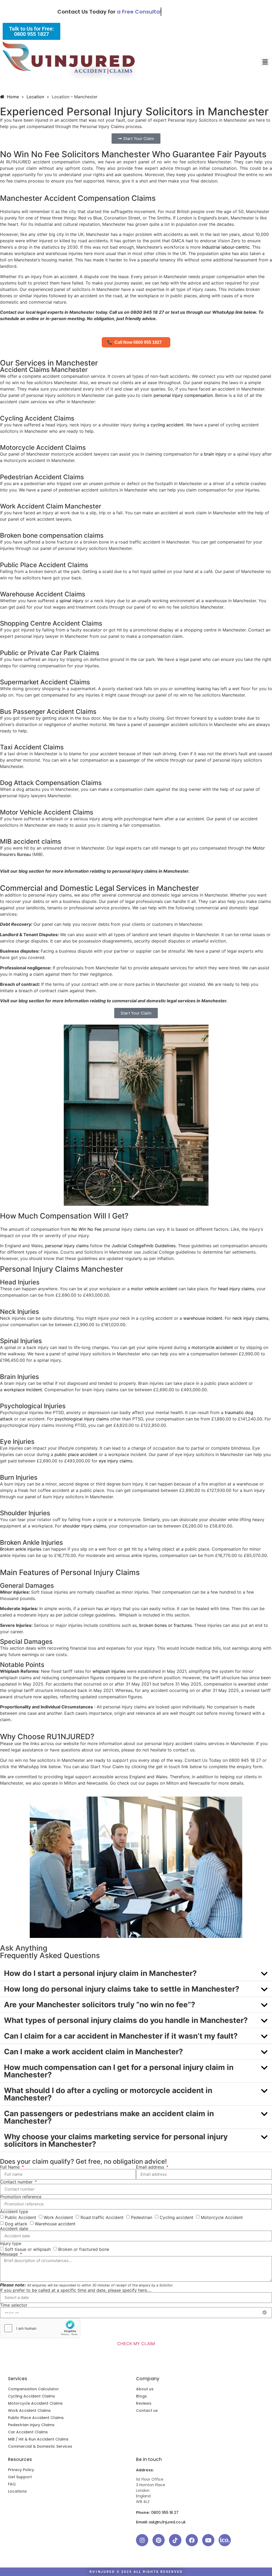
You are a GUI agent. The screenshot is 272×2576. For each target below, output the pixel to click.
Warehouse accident (55, 2223)
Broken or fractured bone (84, 2249)
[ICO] (225, 2540)
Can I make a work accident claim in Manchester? (93, 2052)
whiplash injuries (109, 1671)
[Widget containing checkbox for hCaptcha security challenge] (40, 2328)
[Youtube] (208, 2540)
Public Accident (20, 2217)
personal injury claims (67, 1246)
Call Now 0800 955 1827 (136, 342)
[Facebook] (192, 2540)
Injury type (11, 2243)
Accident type (14, 2212)
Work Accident (58, 2217)
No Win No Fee (86, 1229)
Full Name (10, 2167)
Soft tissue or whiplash (28, 2249)
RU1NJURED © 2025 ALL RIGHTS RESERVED (136, 2572)
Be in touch (149, 2459)
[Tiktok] (175, 2540)
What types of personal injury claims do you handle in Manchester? (126, 2020)
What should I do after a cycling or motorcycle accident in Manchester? (108, 2094)
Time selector (14, 2305)
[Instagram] (142, 2540)
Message (10, 2254)
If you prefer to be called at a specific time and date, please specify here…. (76, 2290)
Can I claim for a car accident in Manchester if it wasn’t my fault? (121, 2036)
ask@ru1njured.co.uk (167, 2522)
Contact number (17, 2182)
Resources (20, 2459)
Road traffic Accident (102, 2217)
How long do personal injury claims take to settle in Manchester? (122, 1989)
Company (148, 2379)
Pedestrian (142, 2217)
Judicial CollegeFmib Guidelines (144, 1246)
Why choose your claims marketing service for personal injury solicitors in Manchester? (116, 2140)
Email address (151, 2167)
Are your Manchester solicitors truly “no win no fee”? (100, 2005)
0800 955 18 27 (165, 2513)
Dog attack (16, 2223)
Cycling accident (177, 2217)
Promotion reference (21, 2197)
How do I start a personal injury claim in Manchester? (100, 1973)
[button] (265, 62)
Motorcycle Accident (222, 2217)
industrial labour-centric (226, 247)
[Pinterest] (159, 2540)
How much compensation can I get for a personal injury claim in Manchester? (119, 2071)
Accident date (14, 2229)
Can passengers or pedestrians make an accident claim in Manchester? (109, 2117)
